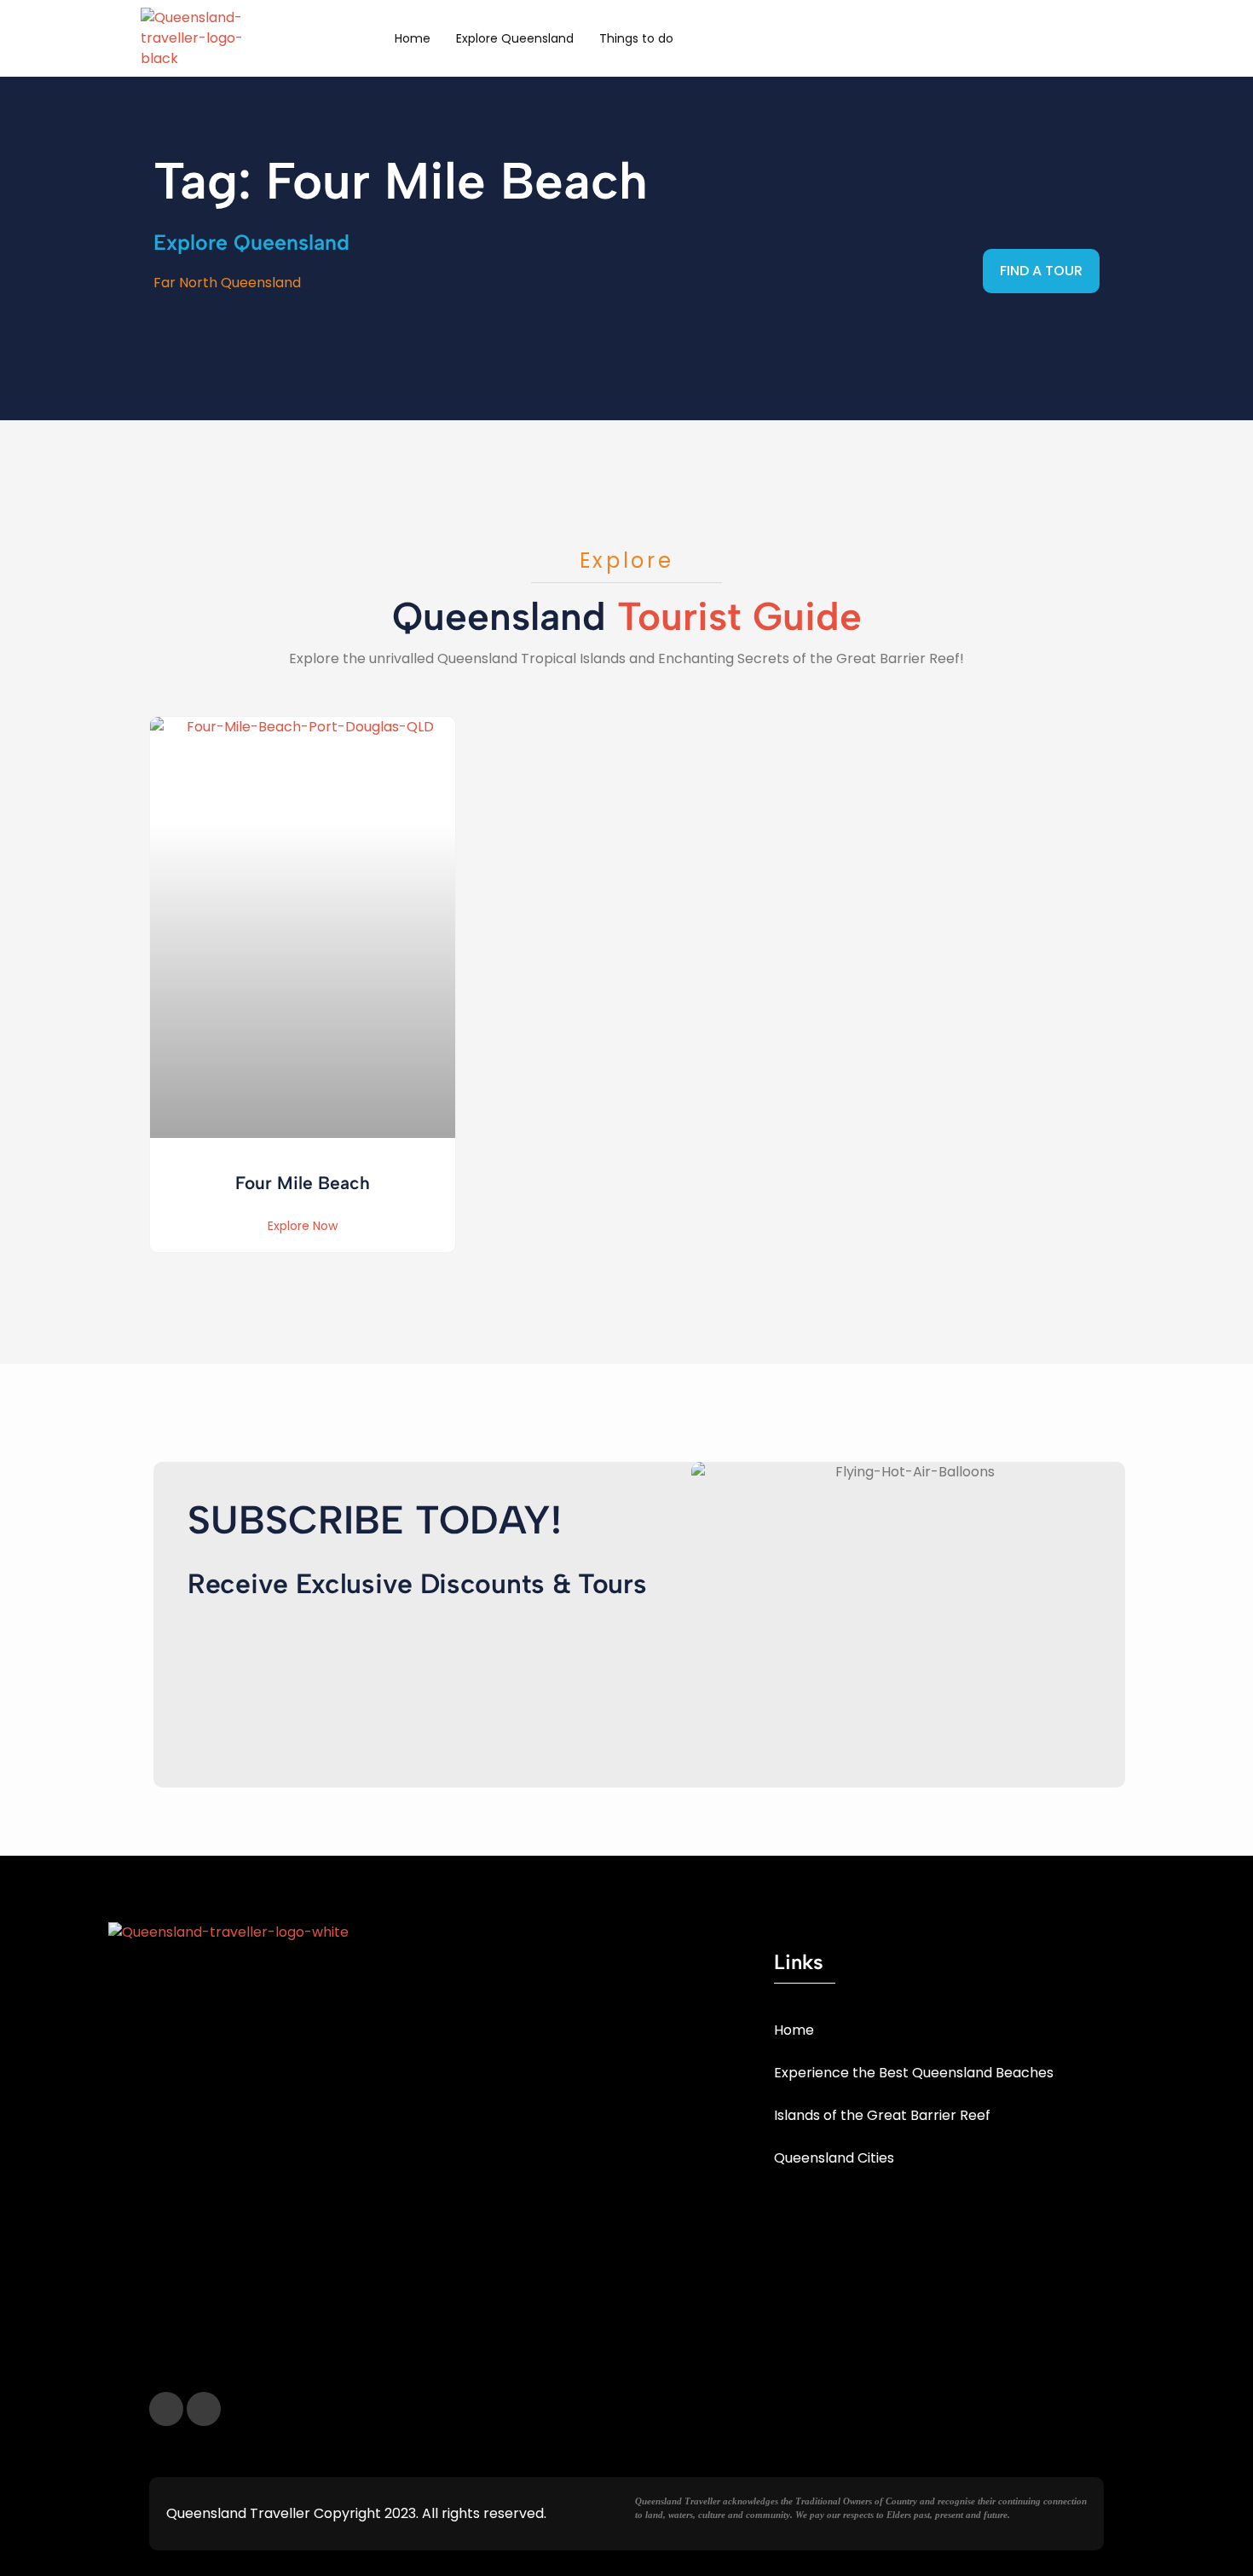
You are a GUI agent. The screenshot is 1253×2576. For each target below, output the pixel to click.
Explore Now (303, 1226)
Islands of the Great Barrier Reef (882, 2115)
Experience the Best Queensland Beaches (914, 2073)
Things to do (636, 38)
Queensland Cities (834, 2158)
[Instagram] (204, 2409)
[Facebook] (166, 2409)
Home (413, 38)
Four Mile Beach (303, 1183)
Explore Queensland (515, 38)
